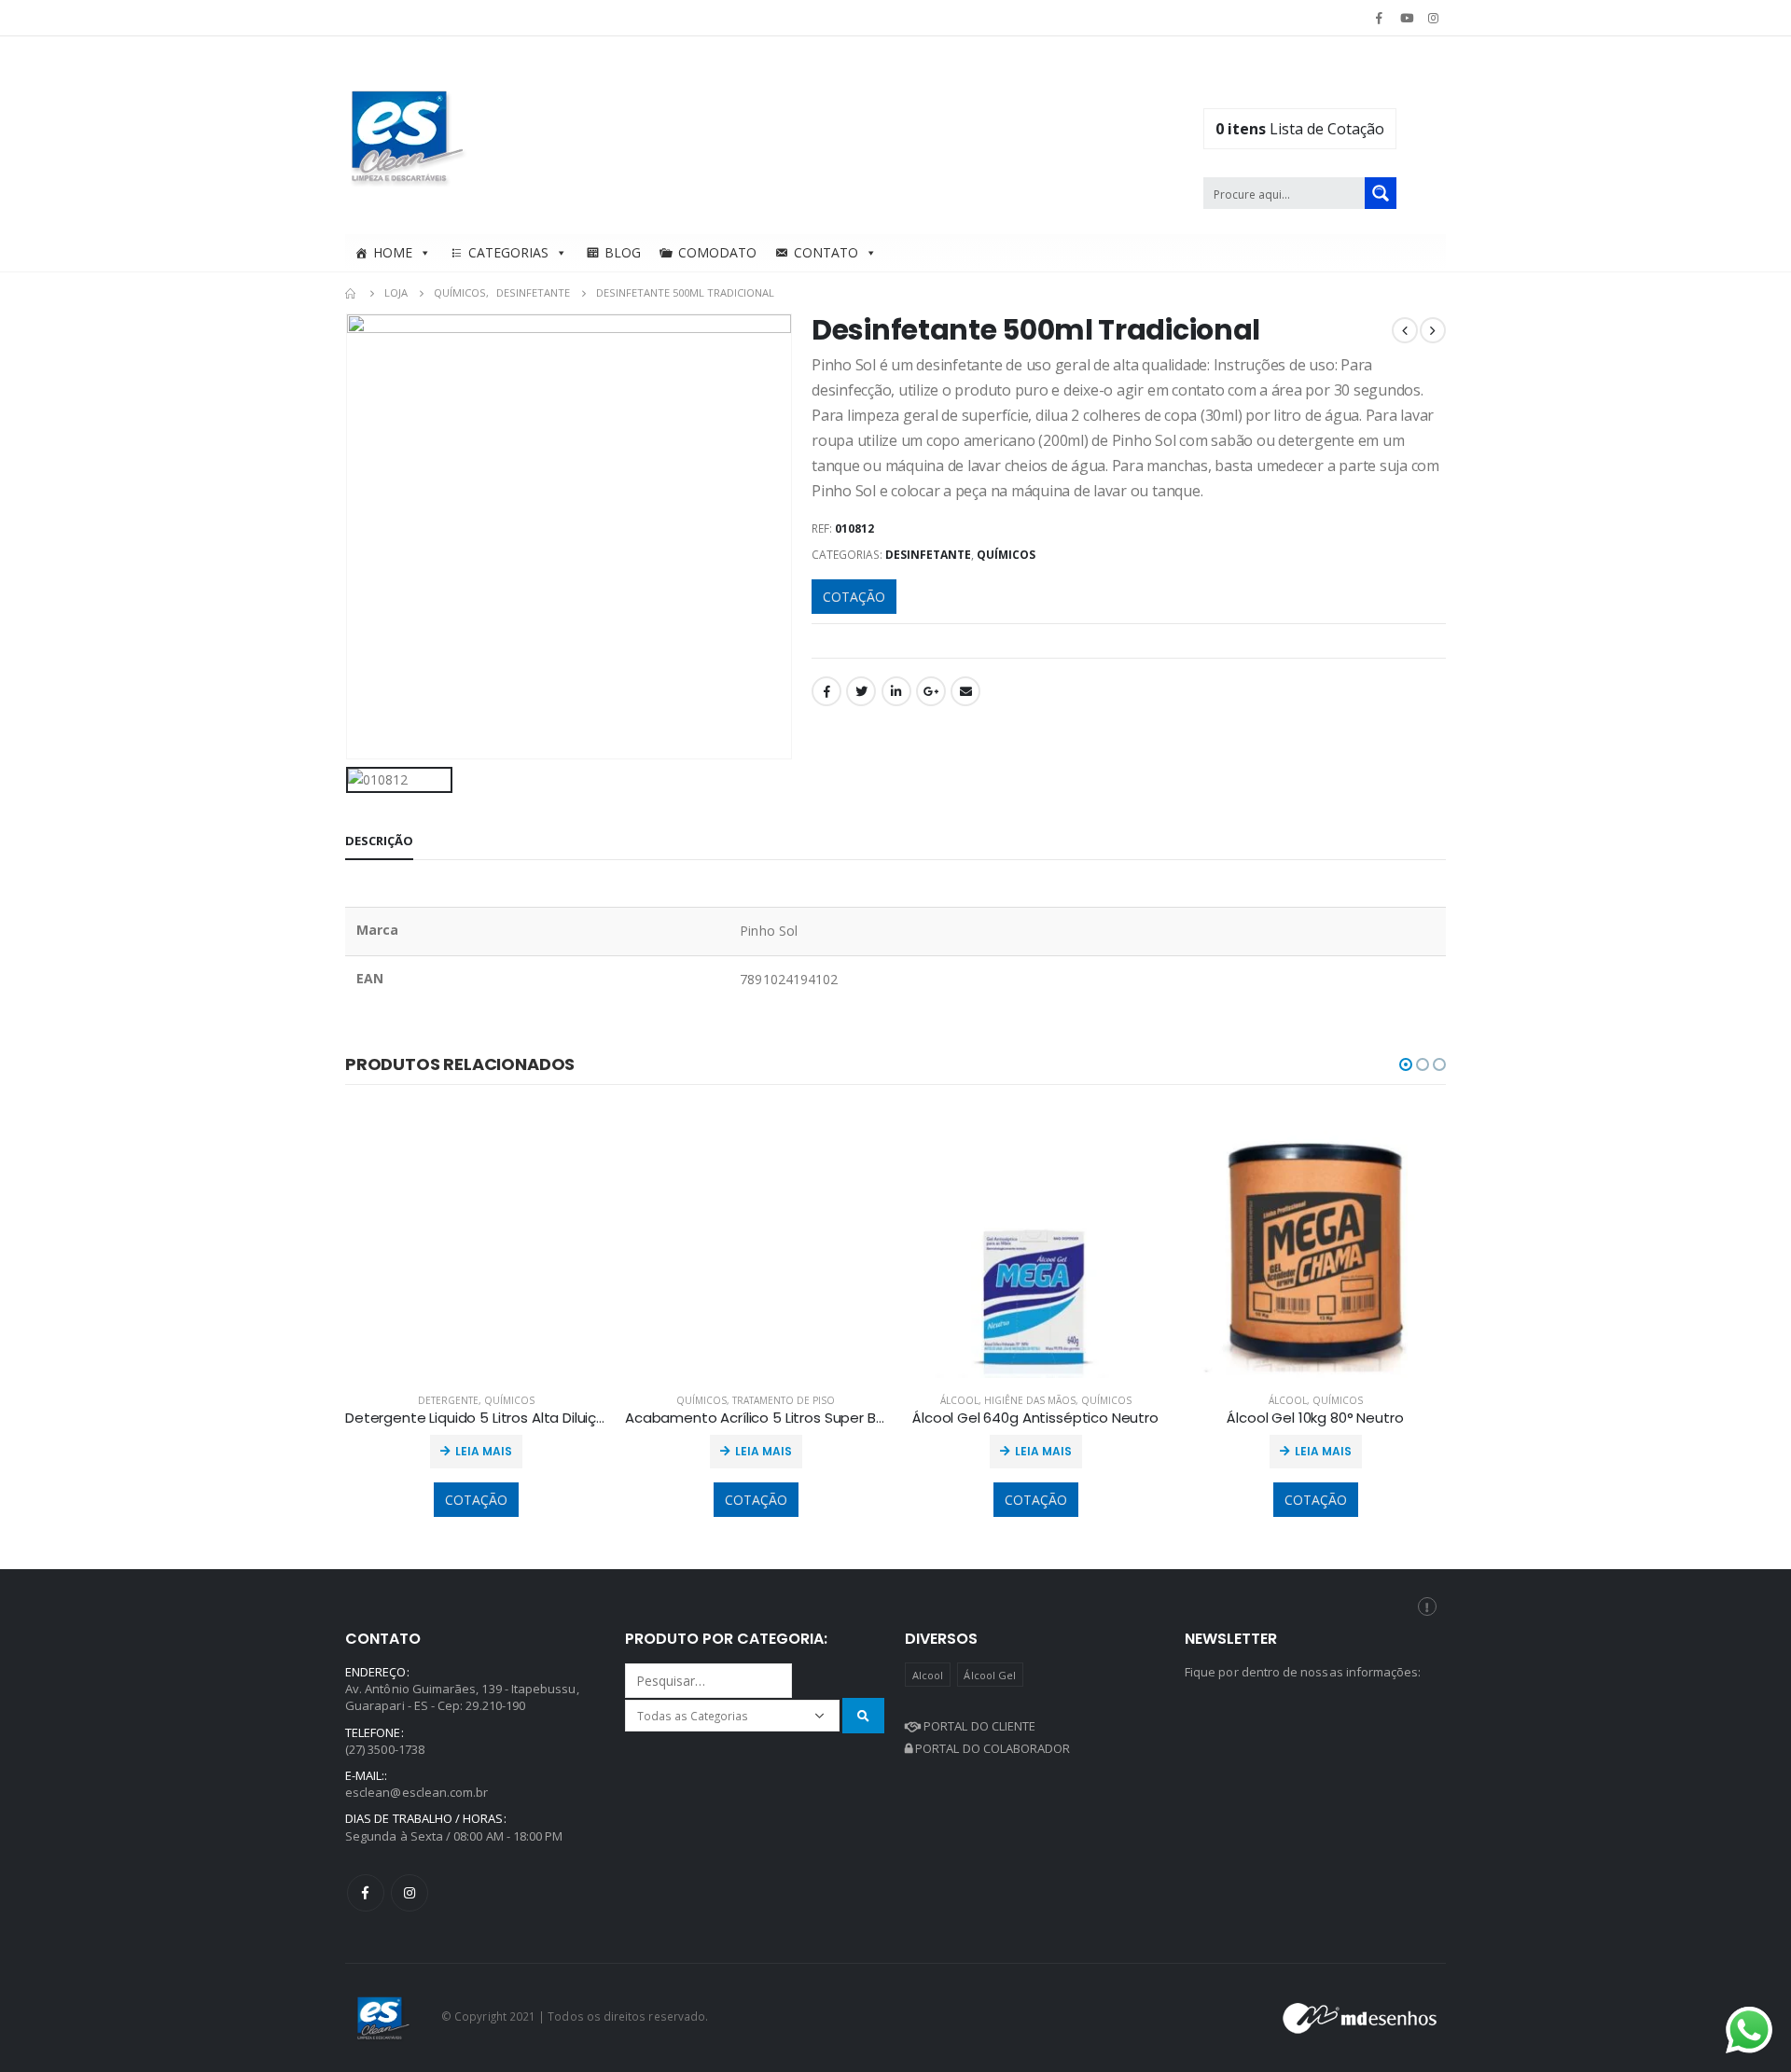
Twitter (861, 691)
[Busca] (863, 1715)
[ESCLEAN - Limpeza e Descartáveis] (408, 135)
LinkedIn (896, 691)
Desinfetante (928, 555)
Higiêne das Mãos (1030, 1400)
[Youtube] (1407, 18)
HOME (393, 252)
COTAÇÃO (854, 597)
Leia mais (484, 1451)
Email (965, 691)
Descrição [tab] (379, 841)
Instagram (410, 1893)
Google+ (931, 691)
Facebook (826, 691)
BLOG (623, 252)
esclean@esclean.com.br (417, 1792)
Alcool (928, 1675)
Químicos (1006, 555)
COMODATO (717, 252)
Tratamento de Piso (784, 1400)
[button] (1406, 1064)
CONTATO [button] (826, 252)
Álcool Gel (990, 1675)
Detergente (448, 1400)
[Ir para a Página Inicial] (352, 293)
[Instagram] (1434, 18)
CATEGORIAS (508, 252)
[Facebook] (1379, 18)
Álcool (959, 1400)
